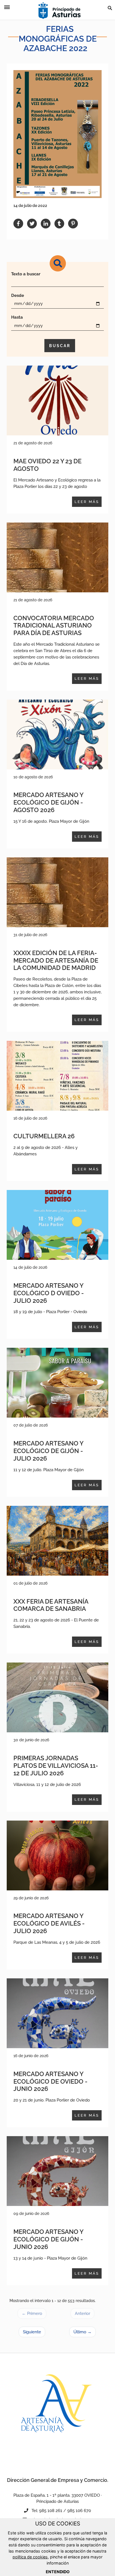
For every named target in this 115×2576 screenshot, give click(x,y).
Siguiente (32, 2332)
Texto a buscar (26, 274)
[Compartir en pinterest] (73, 224)
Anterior (82, 2313)
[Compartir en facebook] (18, 224)
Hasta (17, 317)
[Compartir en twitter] (32, 224)
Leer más (87, 502)
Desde (18, 295)
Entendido (58, 2572)
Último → (82, 2332)
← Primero (32, 2313)
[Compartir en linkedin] (46, 224)
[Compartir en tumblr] (59, 224)
